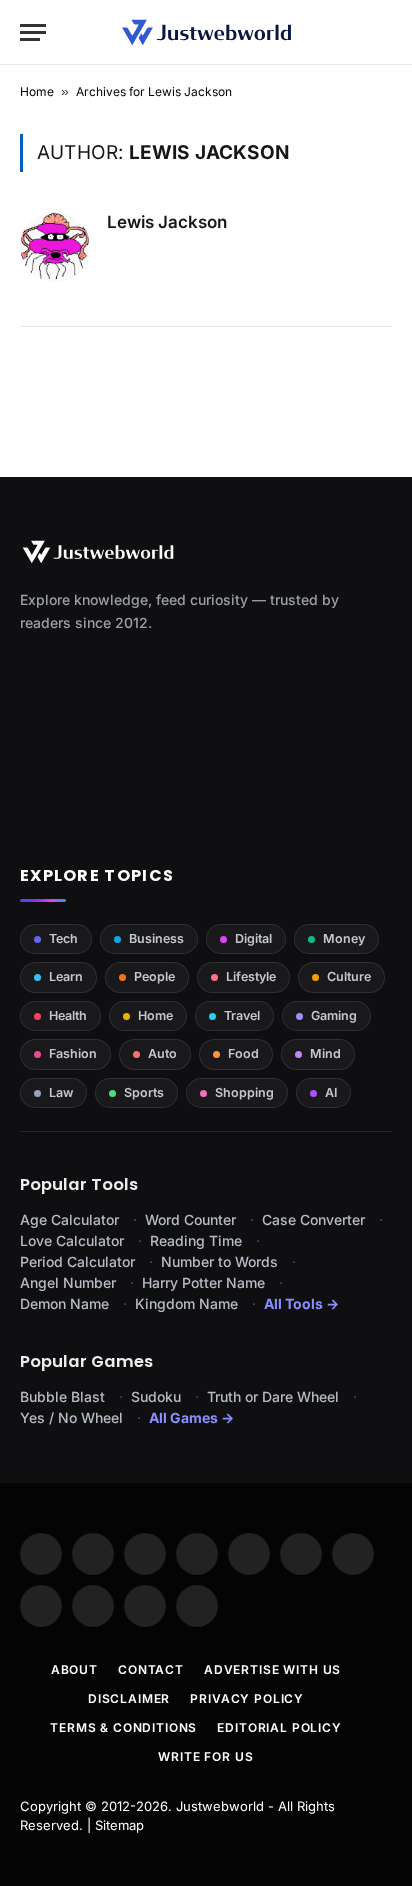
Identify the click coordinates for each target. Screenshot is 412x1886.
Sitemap (119, 1825)
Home (37, 91)
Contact (151, 1669)
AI (331, 1092)
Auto (162, 1053)
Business (156, 938)
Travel (242, 1015)
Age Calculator (69, 1219)
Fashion (73, 1053)
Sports (144, 1092)
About (74, 1669)
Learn (66, 976)
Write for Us (205, 1756)
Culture (349, 976)
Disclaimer (129, 1698)
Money (344, 938)
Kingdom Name (186, 1303)
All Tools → (301, 1303)
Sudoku (156, 1396)
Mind (325, 1053)
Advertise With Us (272, 1669)
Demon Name (64, 1303)
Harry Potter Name (203, 1282)
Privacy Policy (247, 1698)
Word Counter (190, 1219)
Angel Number (68, 1282)
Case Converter (313, 1219)
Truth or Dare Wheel (273, 1396)
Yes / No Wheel (71, 1417)
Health (68, 1015)
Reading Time (196, 1240)
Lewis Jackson (167, 222)
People (154, 976)
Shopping (244, 1092)
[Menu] (33, 32)
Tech (63, 938)
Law (61, 1092)
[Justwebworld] (206, 32)
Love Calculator (72, 1240)
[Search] (383, 32)
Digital (253, 938)
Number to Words (219, 1261)
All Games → (191, 1417)
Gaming (334, 1015)
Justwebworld (220, 1806)
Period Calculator (77, 1261)
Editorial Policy (279, 1727)
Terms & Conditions (123, 1727)
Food (243, 1053)
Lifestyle (251, 976)
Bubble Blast (62, 1396)
